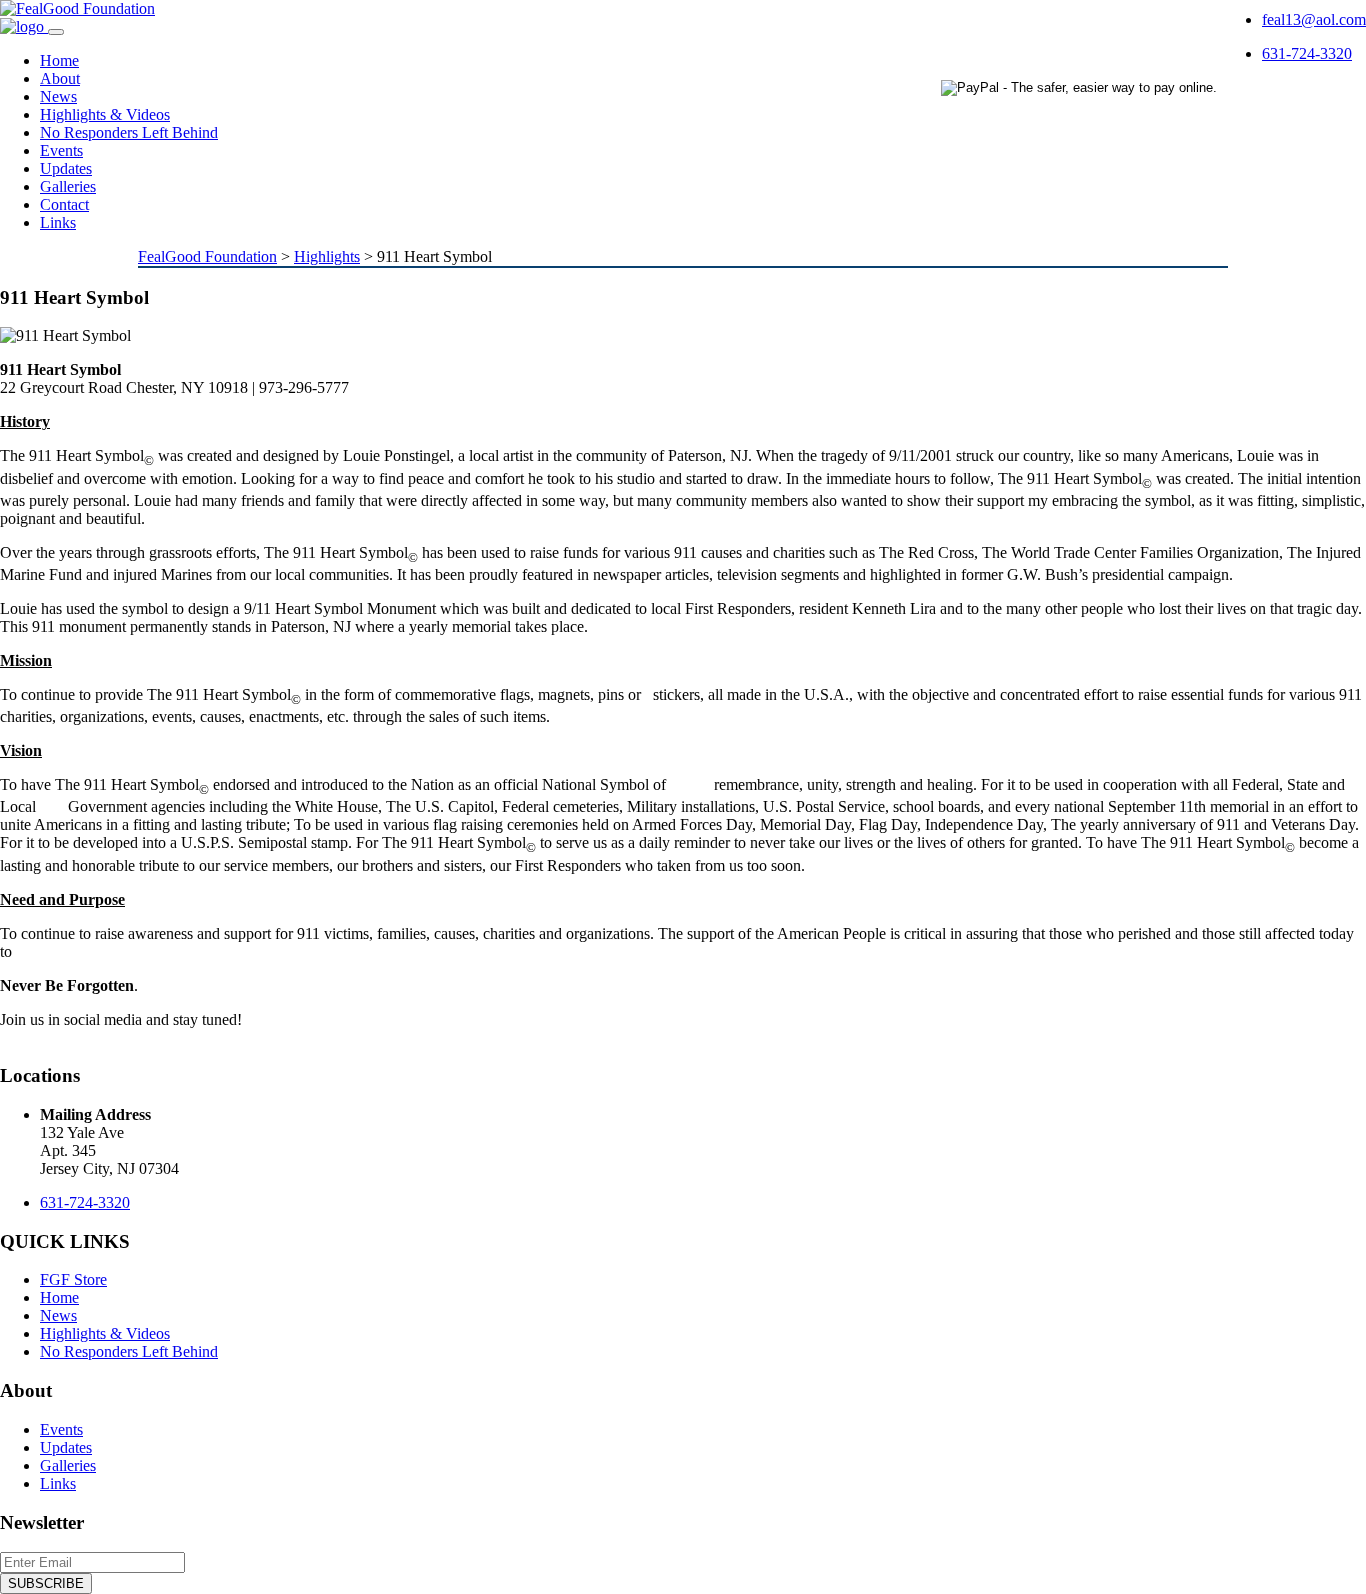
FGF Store (73, 1279)
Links (58, 222)
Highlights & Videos (105, 114)
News (58, 96)
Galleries (68, 186)
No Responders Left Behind (129, 132)
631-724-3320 (1307, 53)
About (60, 78)
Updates (66, 168)
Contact (64, 204)
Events (61, 150)
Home (59, 60)
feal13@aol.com (1314, 19)
